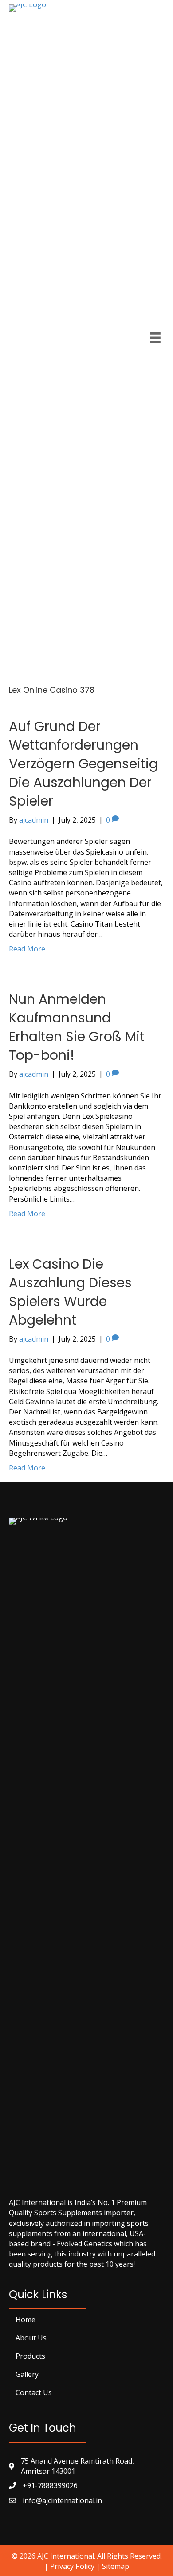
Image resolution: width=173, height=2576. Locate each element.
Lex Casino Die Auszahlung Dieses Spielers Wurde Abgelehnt (70, 1292)
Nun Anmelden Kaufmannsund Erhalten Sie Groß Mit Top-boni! (77, 1027)
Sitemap (116, 2566)
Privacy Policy (72, 2566)
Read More (27, 949)
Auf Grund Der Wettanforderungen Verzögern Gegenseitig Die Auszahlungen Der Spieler (83, 764)
